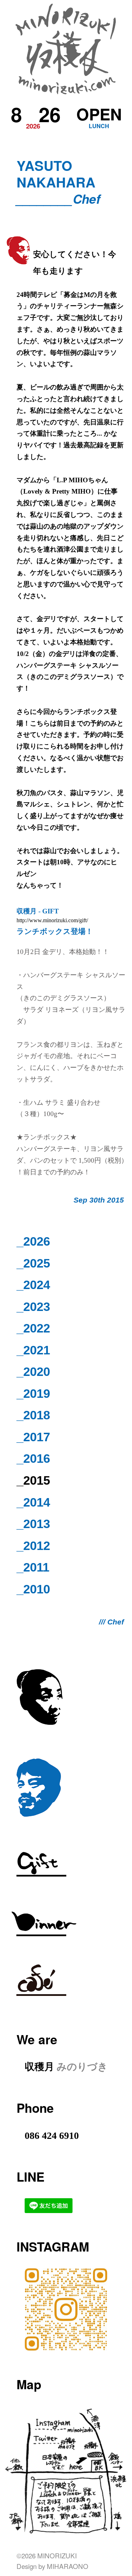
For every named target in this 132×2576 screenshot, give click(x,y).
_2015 (33, 1480)
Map (29, 2384)
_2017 (33, 1437)
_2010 (33, 1589)
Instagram (53, 2246)
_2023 (33, 1307)
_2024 (33, 1285)
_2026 (33, 1241)
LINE (30, 2177)
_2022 (33, 1328)
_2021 (33, 1350)
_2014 (33, 1502)
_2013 (33, 1524)
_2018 (33, 1415)
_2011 (33, 1567)
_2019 (33, 1393)
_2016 (33, 1458)
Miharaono (68, 2566)
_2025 (33, 1263)
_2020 (33, 1372)
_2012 (33, 1546)
